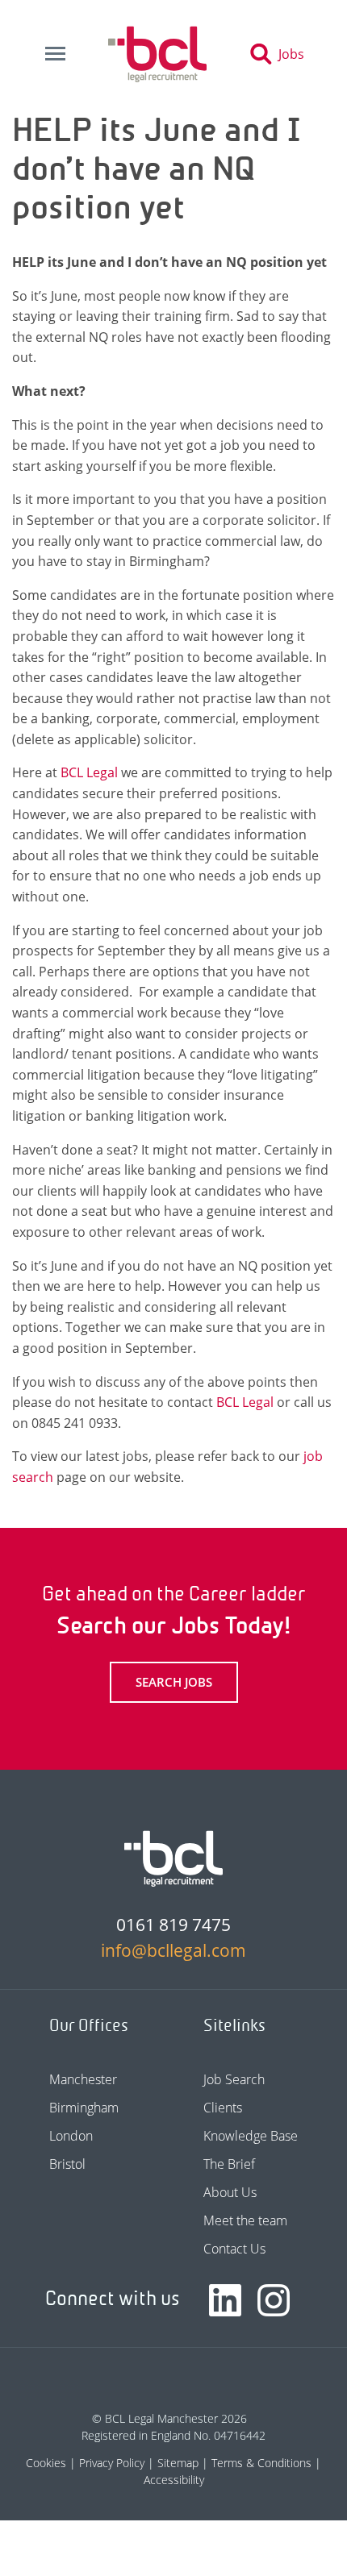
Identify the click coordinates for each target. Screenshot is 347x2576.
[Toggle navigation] (55, 54)
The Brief (229, 2164)
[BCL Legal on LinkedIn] (225, 2300)
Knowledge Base (251, 2136)
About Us (230, 2192)
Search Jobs (174, 1682)
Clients (223, 2108)
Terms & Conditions (261, 2463)
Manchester (83, 2079)
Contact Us (234, 2249)
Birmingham (84, 2108)
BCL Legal (89, 772)
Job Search (234, 2079)
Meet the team (245, 2220)
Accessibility (174, 2480)
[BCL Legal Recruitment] (173, 1858)
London (71, 2136)
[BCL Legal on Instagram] (274, 2300)
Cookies (46, 2463)
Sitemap (178, 2463)
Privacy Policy (112, 2463)
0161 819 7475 (173, 1925)
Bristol (67, 2164)
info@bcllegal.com (173, 1950)
